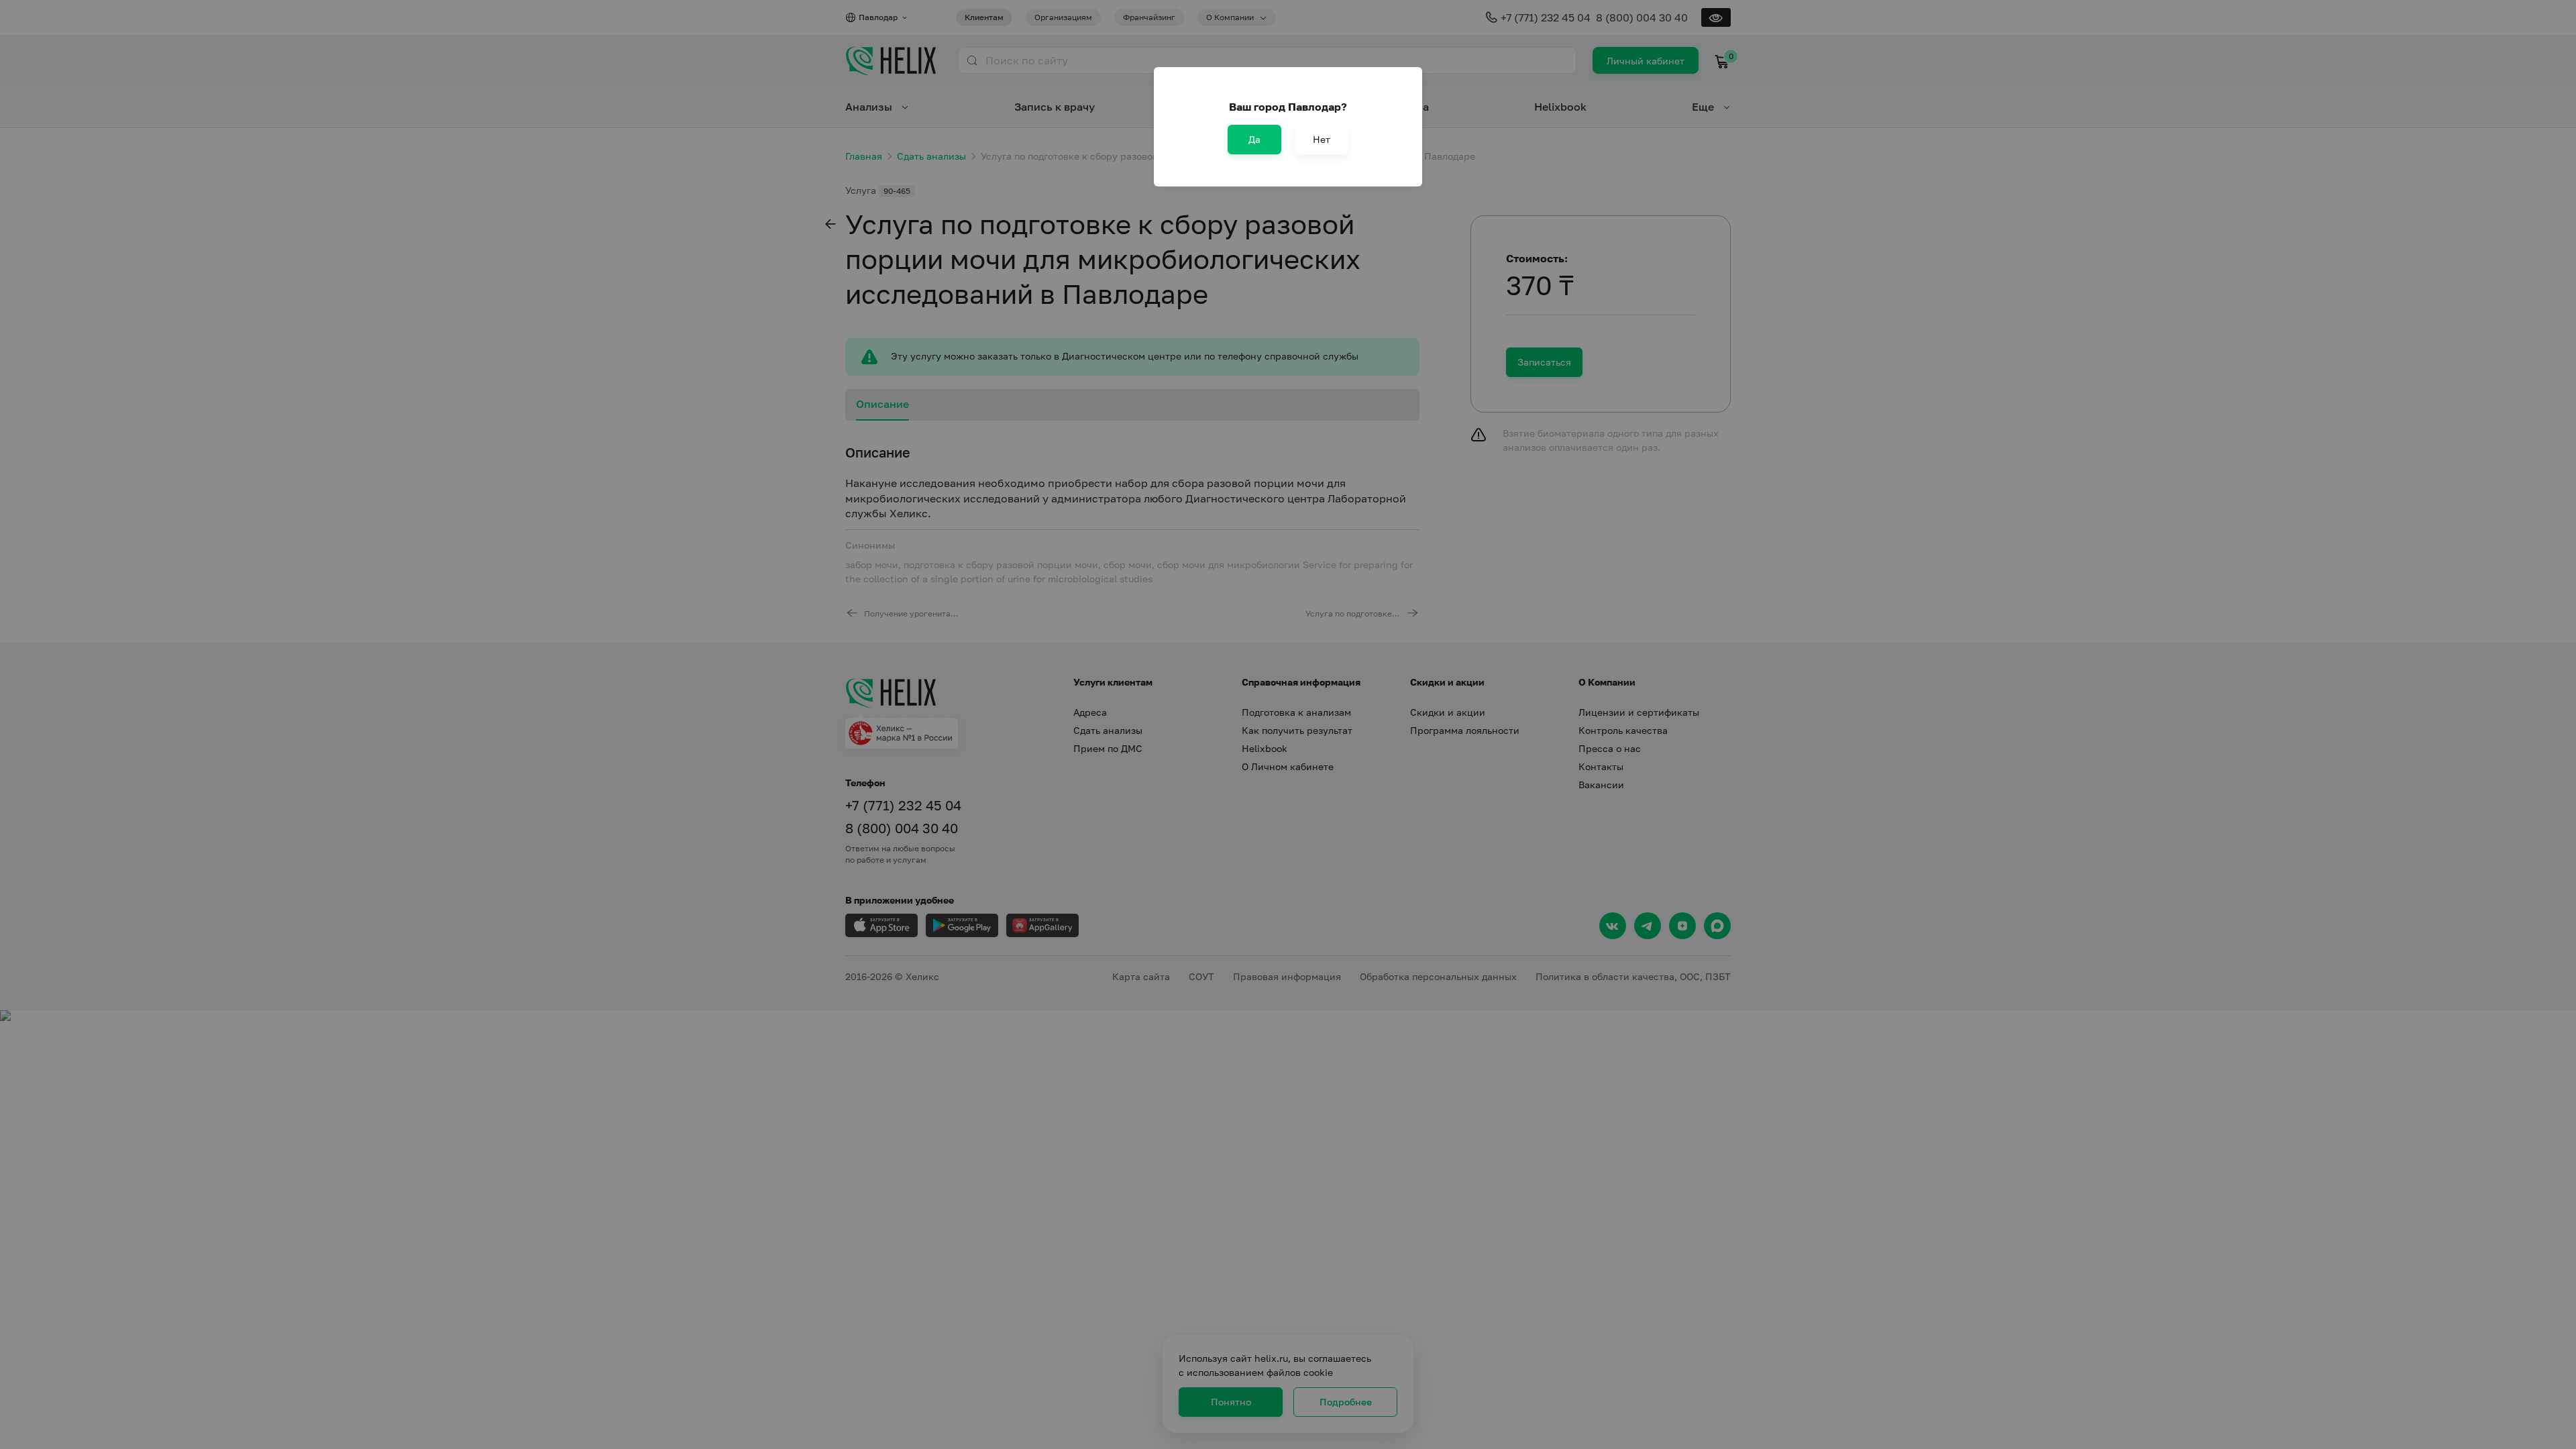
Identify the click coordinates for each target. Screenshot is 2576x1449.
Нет (1322, 139)
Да (1254, 139)
